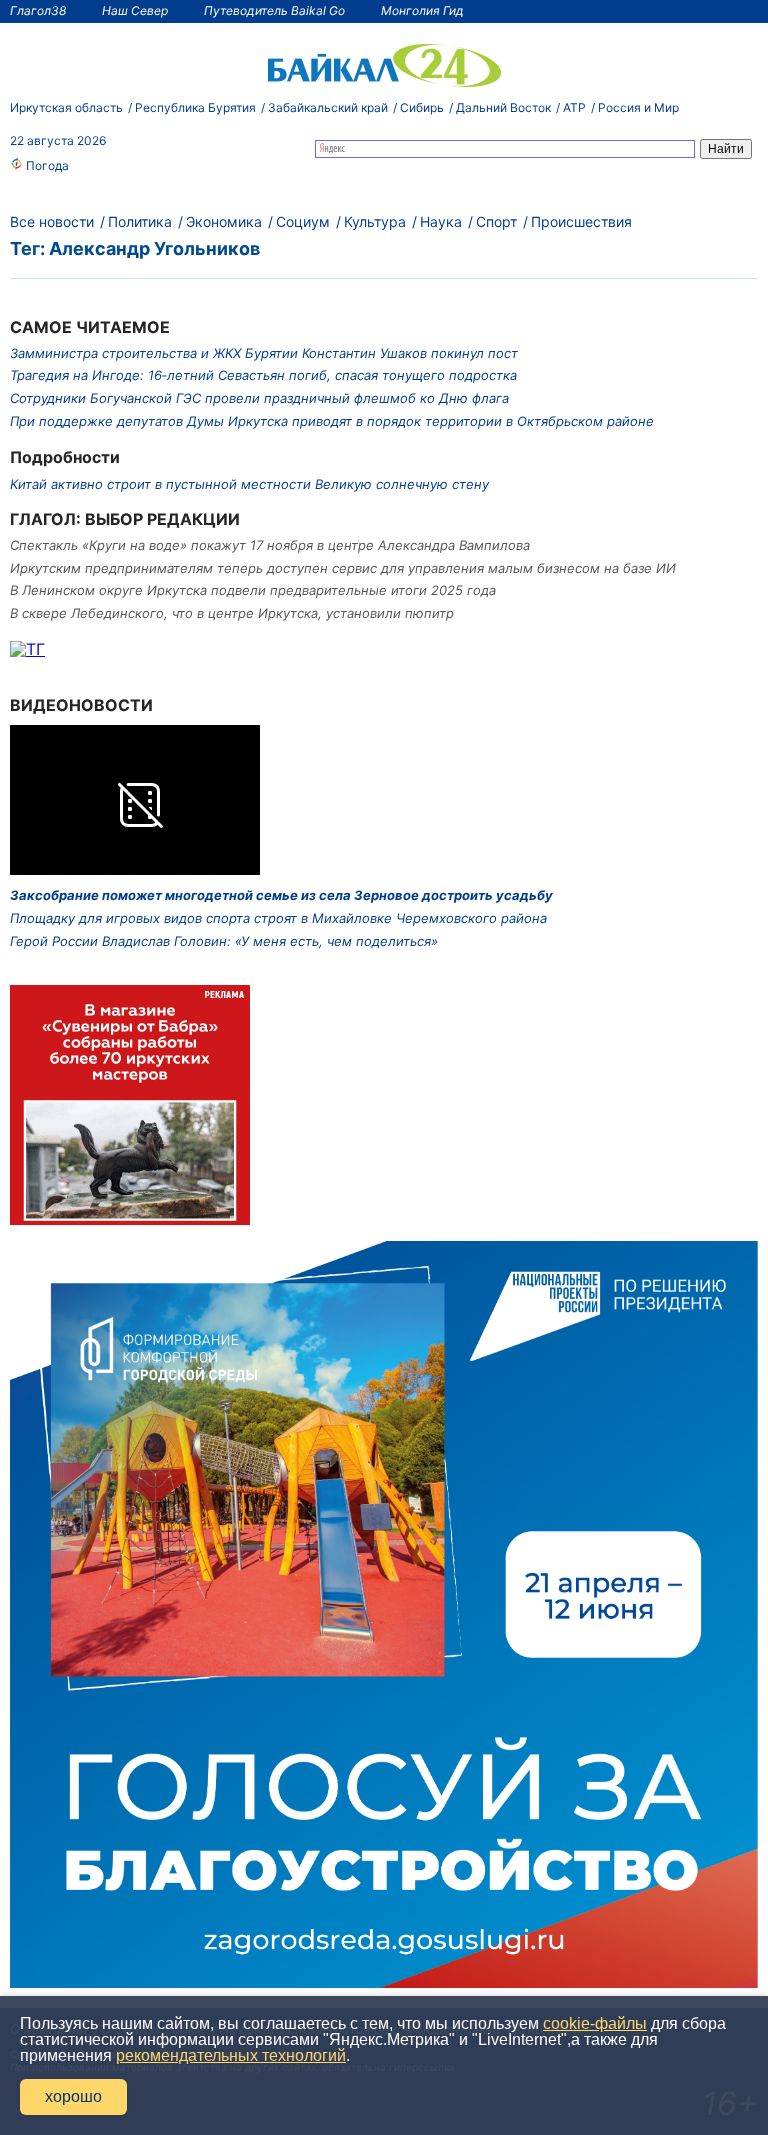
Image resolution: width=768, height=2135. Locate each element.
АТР (574, 107)
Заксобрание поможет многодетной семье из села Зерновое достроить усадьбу (281, 895)
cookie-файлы (595, 2023)
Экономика (224, 221)
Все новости (52, 221)
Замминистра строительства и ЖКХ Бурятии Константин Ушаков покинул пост (264, 353)
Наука (441, 221)
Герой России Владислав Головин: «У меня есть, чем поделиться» (224, 941)
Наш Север (135, 10)
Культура (375, 221)
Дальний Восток (503, 107)
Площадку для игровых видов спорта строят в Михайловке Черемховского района (278, 918)
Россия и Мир (638, 107)
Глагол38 (38, 10)
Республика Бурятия (195, 107)
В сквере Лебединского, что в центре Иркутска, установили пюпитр (232, 613)
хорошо (73, 2096)
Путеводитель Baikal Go (274, 10)
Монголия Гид (422, 10)
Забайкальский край (328, 107)
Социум (303, 221)
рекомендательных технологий (231, 2055)
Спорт (496, 221)
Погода (46, 165)
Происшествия (581, 221)
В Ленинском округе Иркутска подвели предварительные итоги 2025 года (253, 590)
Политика (140, 221)
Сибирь (422, 107)
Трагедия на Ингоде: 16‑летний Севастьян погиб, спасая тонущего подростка (263, 375)
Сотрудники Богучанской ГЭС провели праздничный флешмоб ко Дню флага (259, 398)
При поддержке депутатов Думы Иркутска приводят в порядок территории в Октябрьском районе (332, 421)
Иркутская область (66, 107)
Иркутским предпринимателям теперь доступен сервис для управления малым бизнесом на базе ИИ (343, 568)
